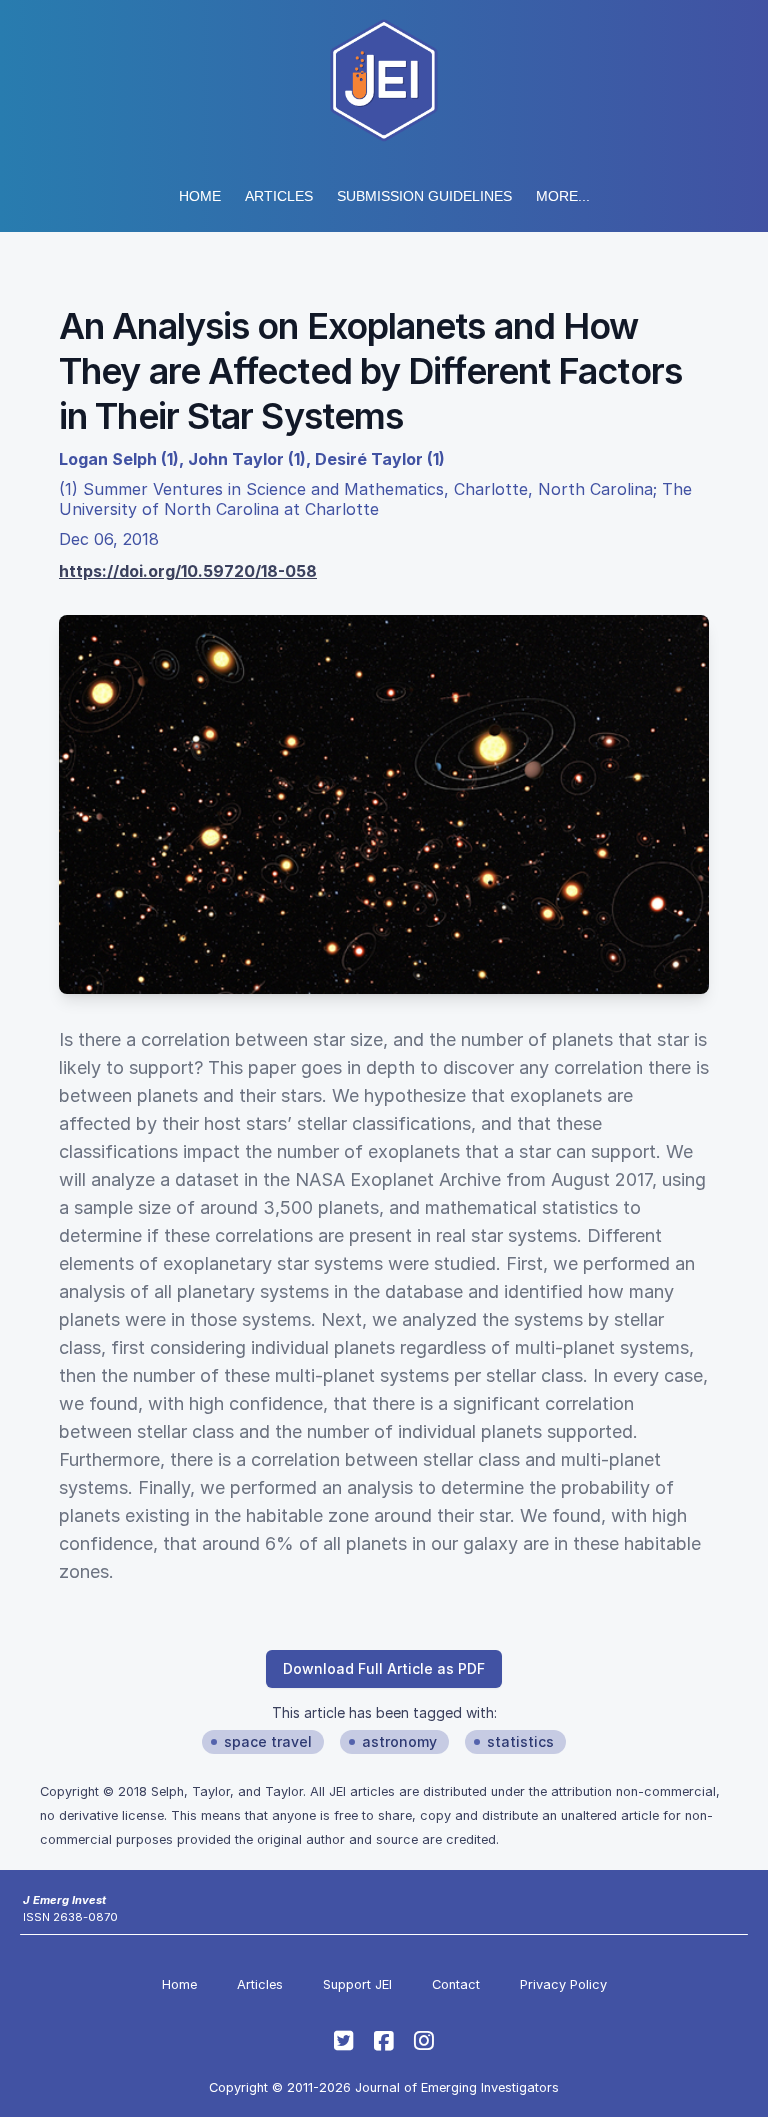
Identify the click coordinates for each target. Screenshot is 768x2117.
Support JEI (357, 1984)
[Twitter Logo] (344, 2041)
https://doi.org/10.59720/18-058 (188, 571)
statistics (520, 1741)
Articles (279, 196)
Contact (456, 1984)
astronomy (399, 1741)
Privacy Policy (563, 1984)
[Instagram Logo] (424, 2041)
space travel (268, 1741)
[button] (424, 196)
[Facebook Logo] (384, 2041)
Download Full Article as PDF (384, 1668)
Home (200, 196)
